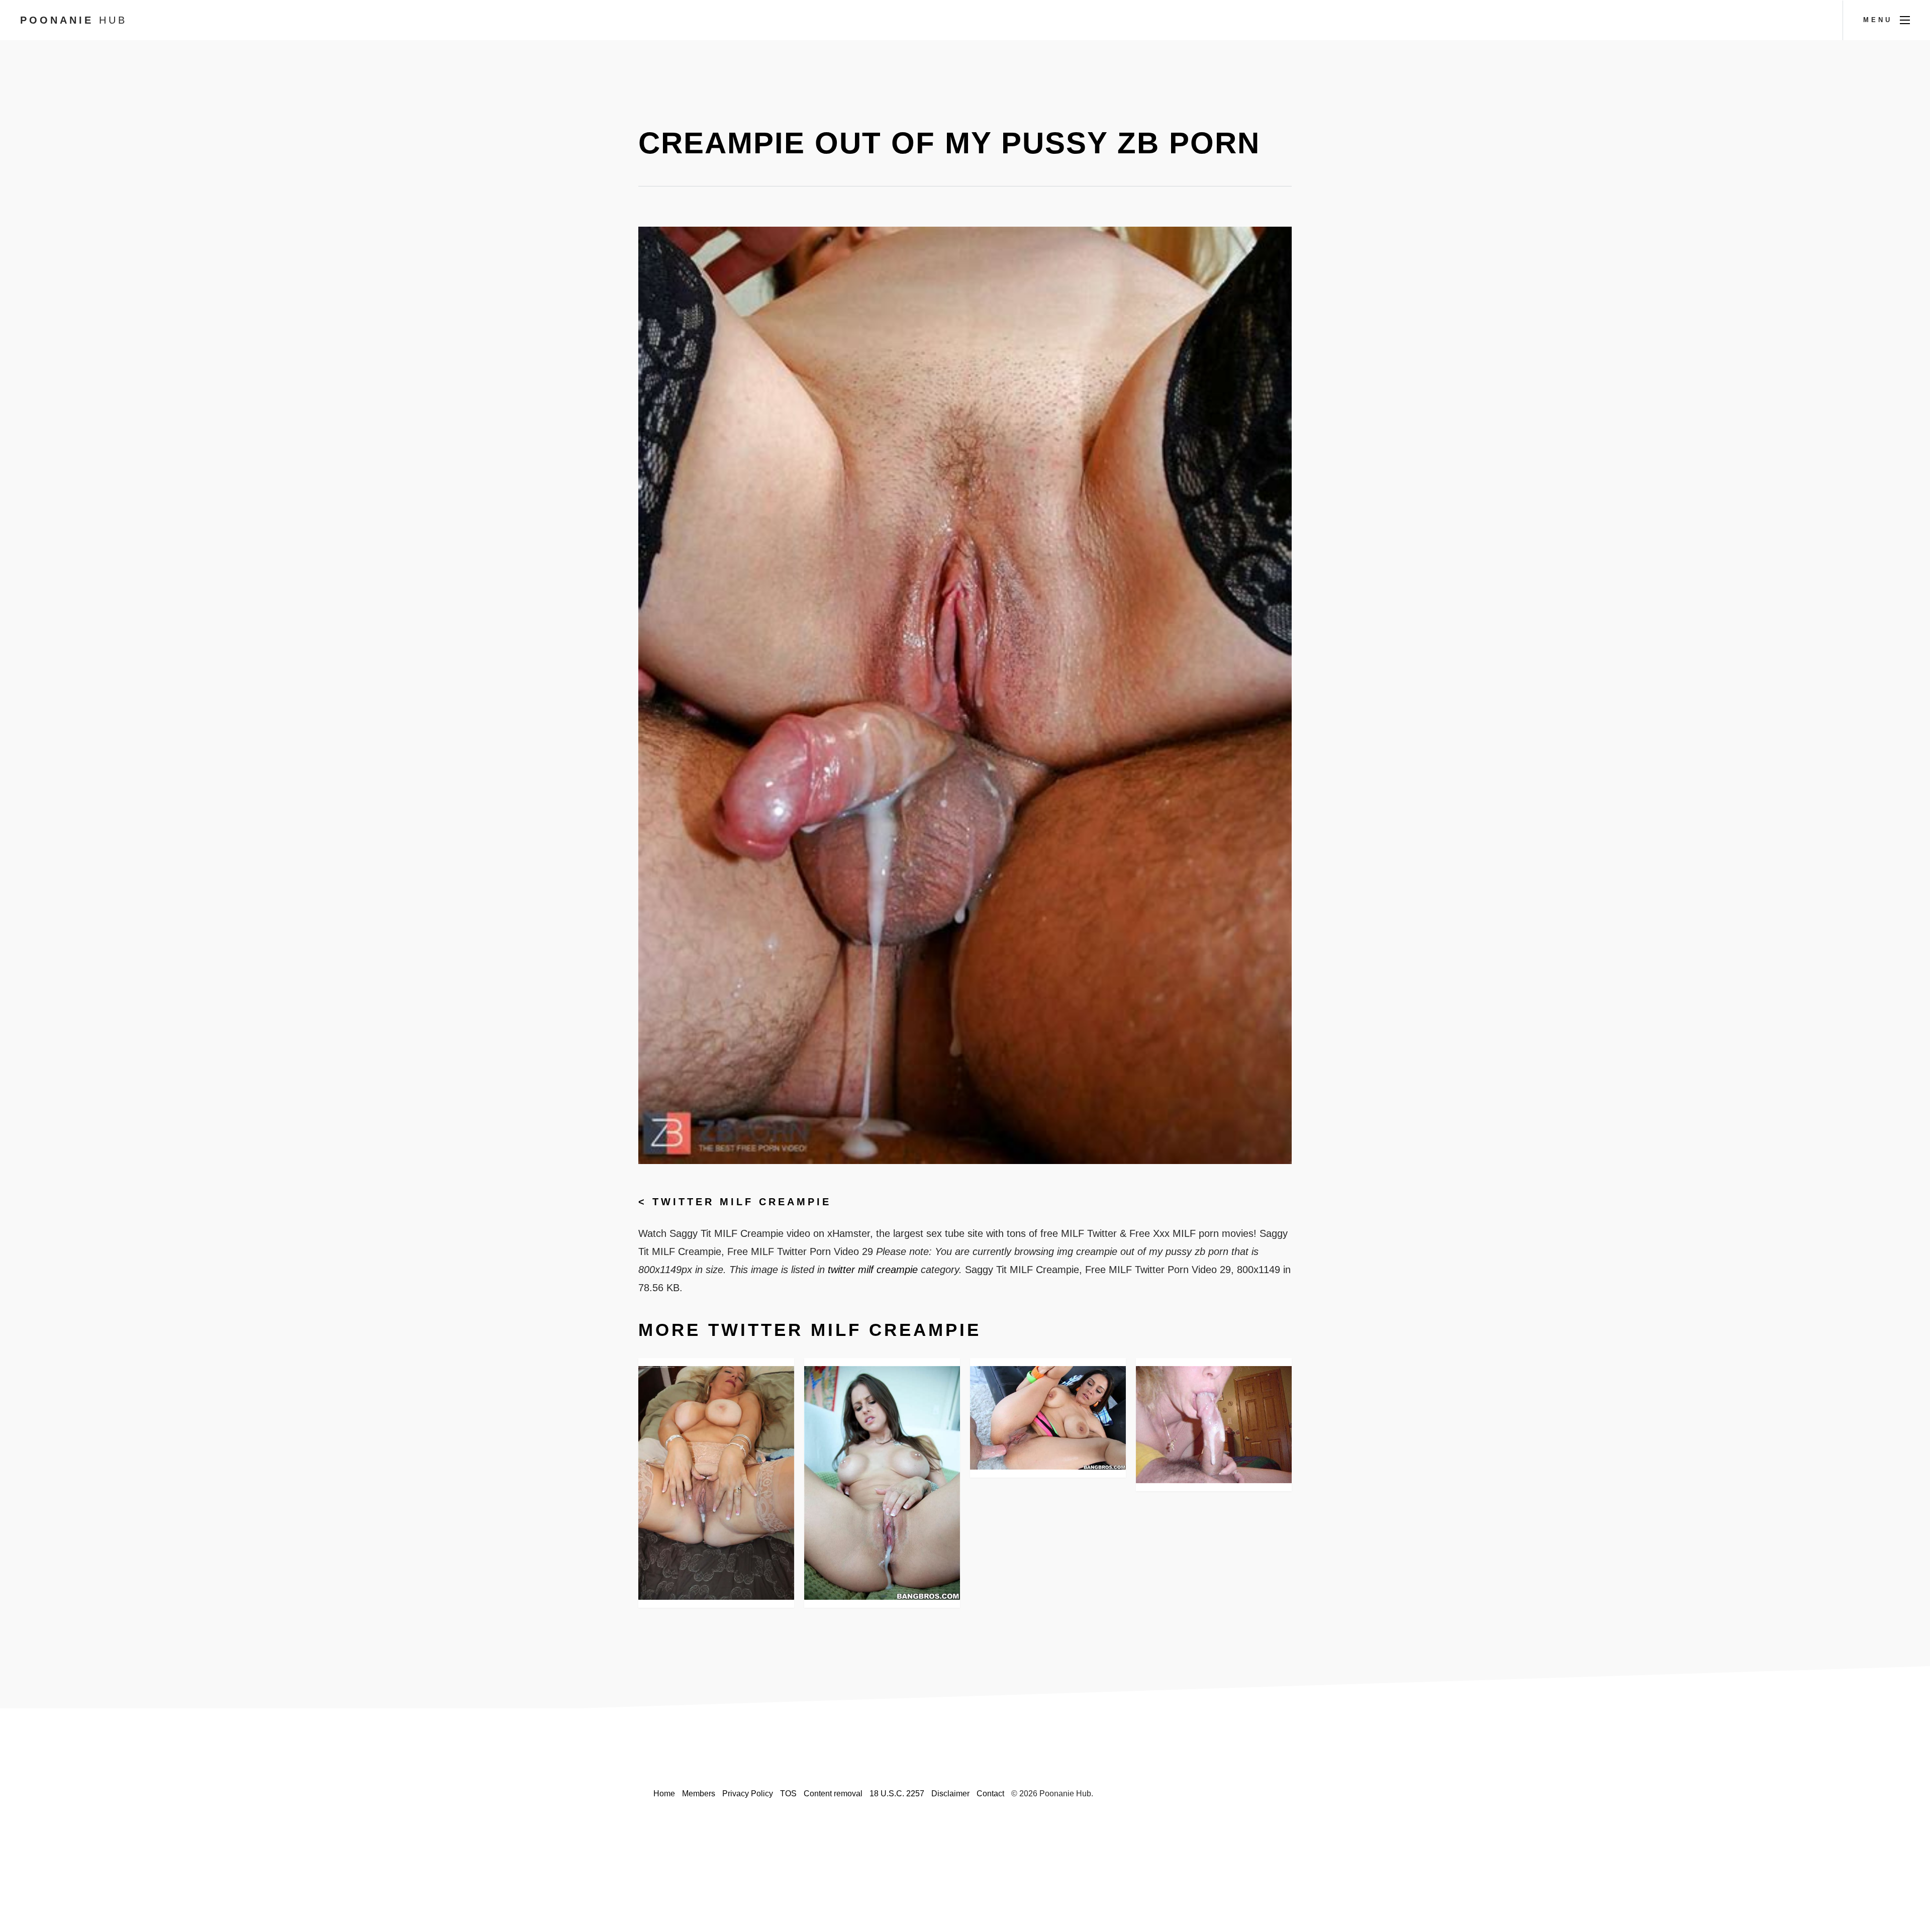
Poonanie (74, 20)
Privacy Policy (748, 1794)
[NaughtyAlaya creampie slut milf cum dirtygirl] (716, 1483)
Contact (990, 1794)
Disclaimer (950, 1794)
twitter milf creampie (742, 1202)
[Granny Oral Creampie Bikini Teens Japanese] (1214, 1424)
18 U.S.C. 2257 (897, 1794)
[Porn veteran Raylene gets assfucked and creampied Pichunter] (1048, 1418)
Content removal (833, 1794)
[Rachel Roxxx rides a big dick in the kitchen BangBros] (882, 1483)
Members (699, 1794)
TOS (788, 1794)
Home (664, 1794)
